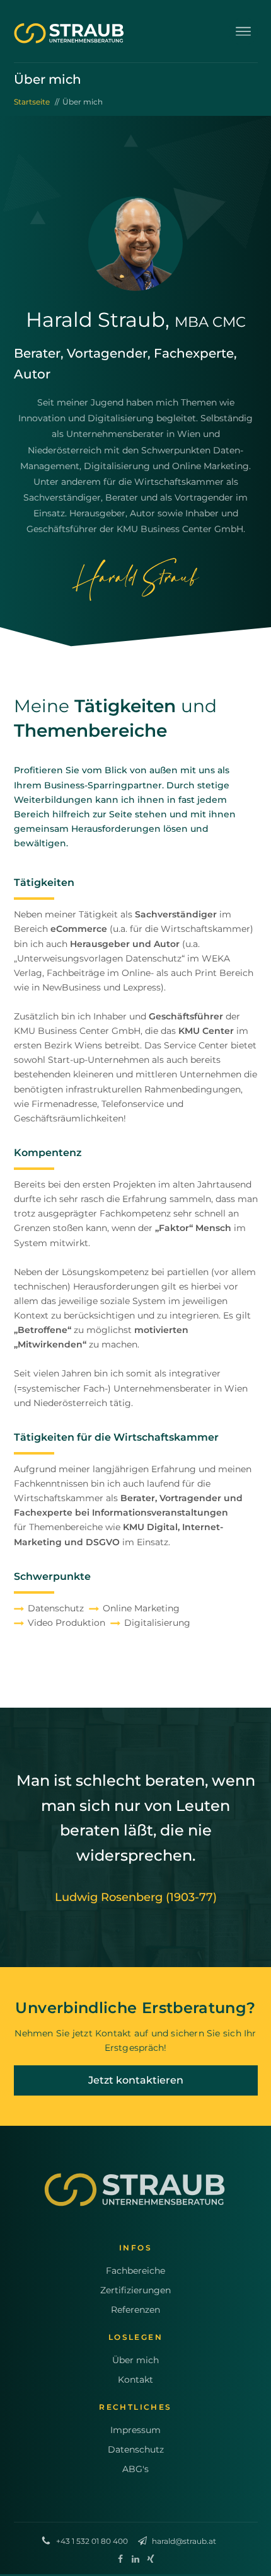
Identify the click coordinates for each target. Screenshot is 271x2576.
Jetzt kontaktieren (136, 2080)
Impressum (135, 2430)
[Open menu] (243, 31)
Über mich (135, 2360)
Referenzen (135, 2310)
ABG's (135, 2469)
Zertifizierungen (135, 2290)
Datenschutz (136, 2449)
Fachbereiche (135, 2271)
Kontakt (135, 2380)
